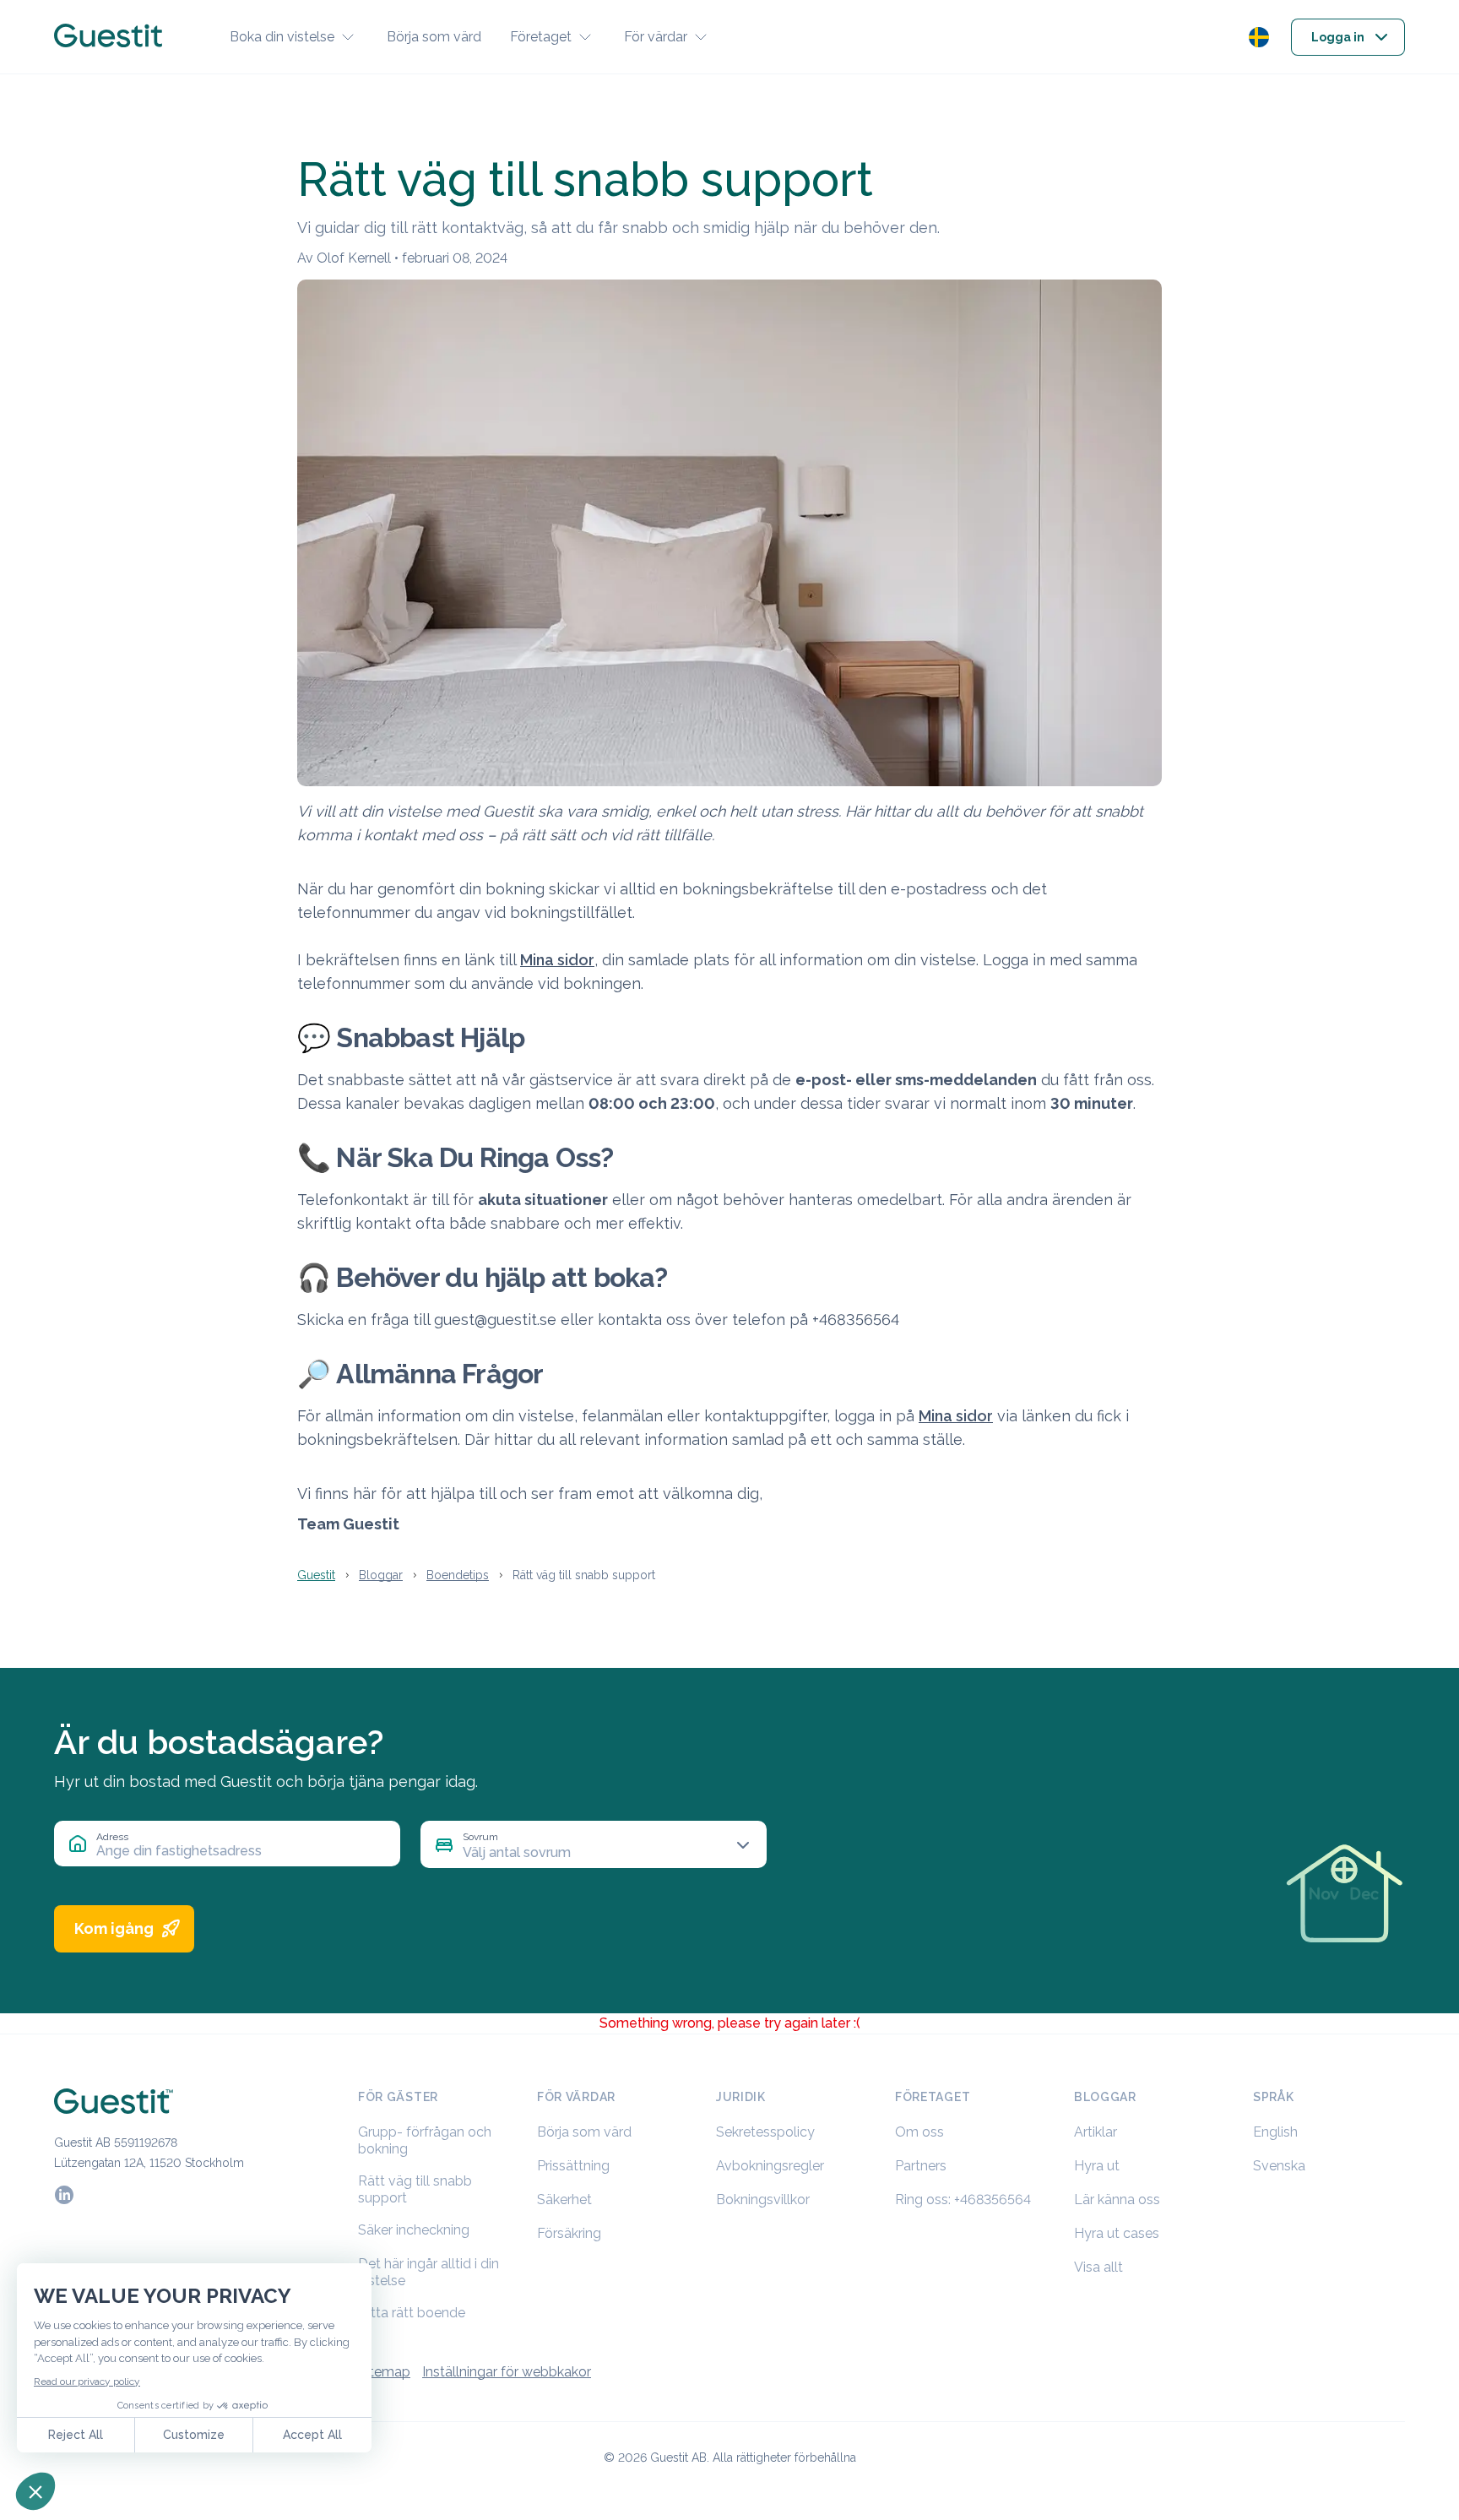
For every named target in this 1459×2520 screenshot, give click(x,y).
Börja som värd (434, 37)
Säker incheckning (414, 2230)
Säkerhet (564, 2200)
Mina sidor (557, 960)
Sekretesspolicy (765, 2132)
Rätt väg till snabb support (415, 2189)
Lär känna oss (1117, 2200)
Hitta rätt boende (412, 2313)
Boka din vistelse (282, 37)
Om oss (919, 2132)
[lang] (1259, 37)
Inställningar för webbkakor (507, 2372)
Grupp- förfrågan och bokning (425, 2140)
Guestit (316, 1575)
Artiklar (1096, 2132)
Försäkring (569, 2233)
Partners (921, 2166)
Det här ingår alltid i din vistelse (428, 2272)
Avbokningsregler (770, 2166)
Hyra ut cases (1117, 2233)
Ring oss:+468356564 (963, 2200)
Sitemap (384, 2372)
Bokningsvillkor (763, 2200)
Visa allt (1098, 2267)
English (1275, 2132)
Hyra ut (1097, 2166)
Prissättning (573, 2166)
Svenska (1279, 2166)
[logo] (108, 37)
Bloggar (381, 1575)
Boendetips (458, 1575)
